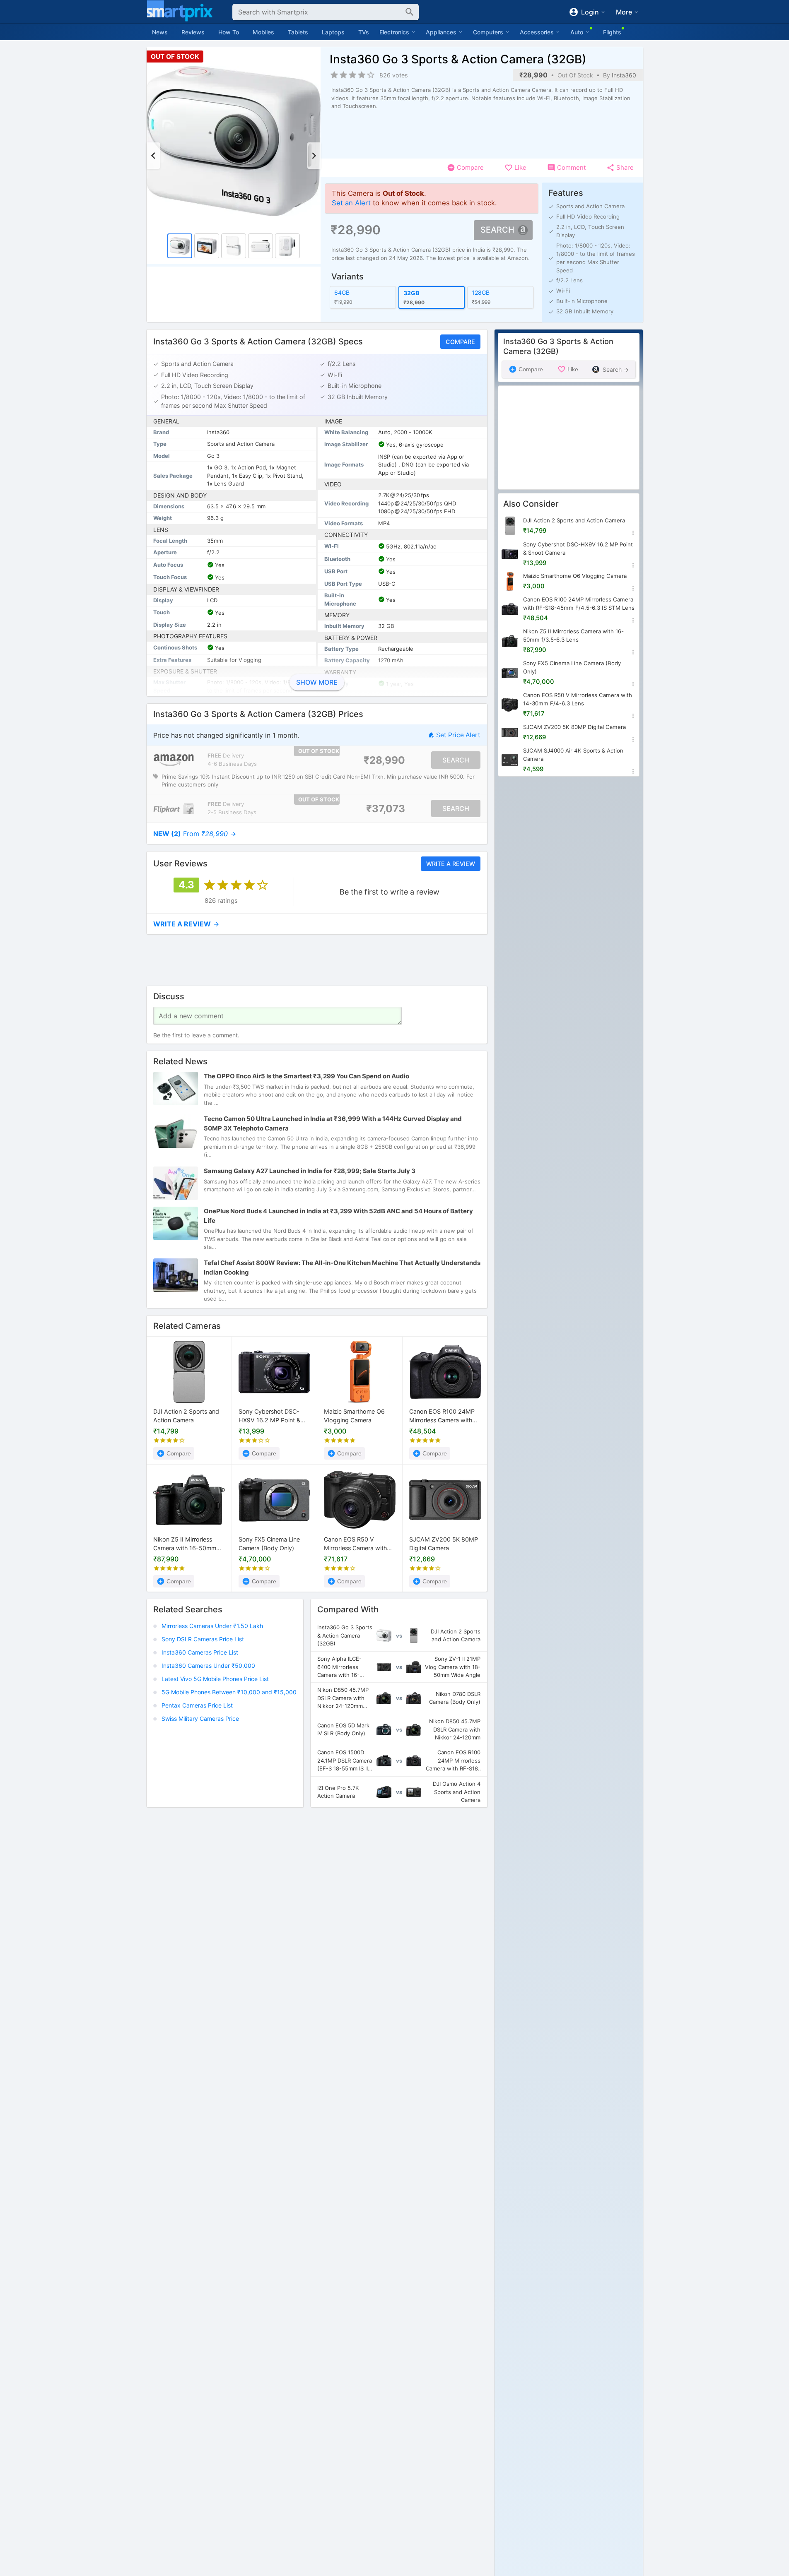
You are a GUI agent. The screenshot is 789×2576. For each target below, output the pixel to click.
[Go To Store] (174, 760)
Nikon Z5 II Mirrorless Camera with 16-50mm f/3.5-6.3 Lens (185, 1544)
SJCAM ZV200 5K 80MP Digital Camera (444, 1544)
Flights (612, 32)
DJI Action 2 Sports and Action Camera (186, 1416)
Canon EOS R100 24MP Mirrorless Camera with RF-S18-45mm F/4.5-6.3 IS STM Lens (444, 1417)
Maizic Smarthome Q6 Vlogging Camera (354, 1416)
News (160, 32)
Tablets (298, 32)
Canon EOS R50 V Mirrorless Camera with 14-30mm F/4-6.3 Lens (356, 1544)
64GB (342, 292)
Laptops (333, 32)
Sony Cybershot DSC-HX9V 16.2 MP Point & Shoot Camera (269, 1417)
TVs (364, 32)
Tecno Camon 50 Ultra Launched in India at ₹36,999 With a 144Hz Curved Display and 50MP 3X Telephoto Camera (333, 1124)
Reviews (193, 32)
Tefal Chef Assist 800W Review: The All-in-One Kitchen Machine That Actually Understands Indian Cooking (342, 1268)
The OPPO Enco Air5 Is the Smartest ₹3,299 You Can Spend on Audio (306, 1076)
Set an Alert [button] (351, 203)
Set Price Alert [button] (458, 735)
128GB (480, 292)
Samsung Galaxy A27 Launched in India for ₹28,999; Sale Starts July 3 (310, 1171)
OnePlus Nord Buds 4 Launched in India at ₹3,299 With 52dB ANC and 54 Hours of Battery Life (338, 1216)
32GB (411, 293)
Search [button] (497, 230)
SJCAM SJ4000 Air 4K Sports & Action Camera (573, 755)
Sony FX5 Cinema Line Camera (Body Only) (269, 1544)
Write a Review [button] (450, 864)
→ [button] (195, 834)
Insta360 (624, 75)
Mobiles (263, 32)
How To (229, 32)
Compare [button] (460, 342)
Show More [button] (317, 682)
